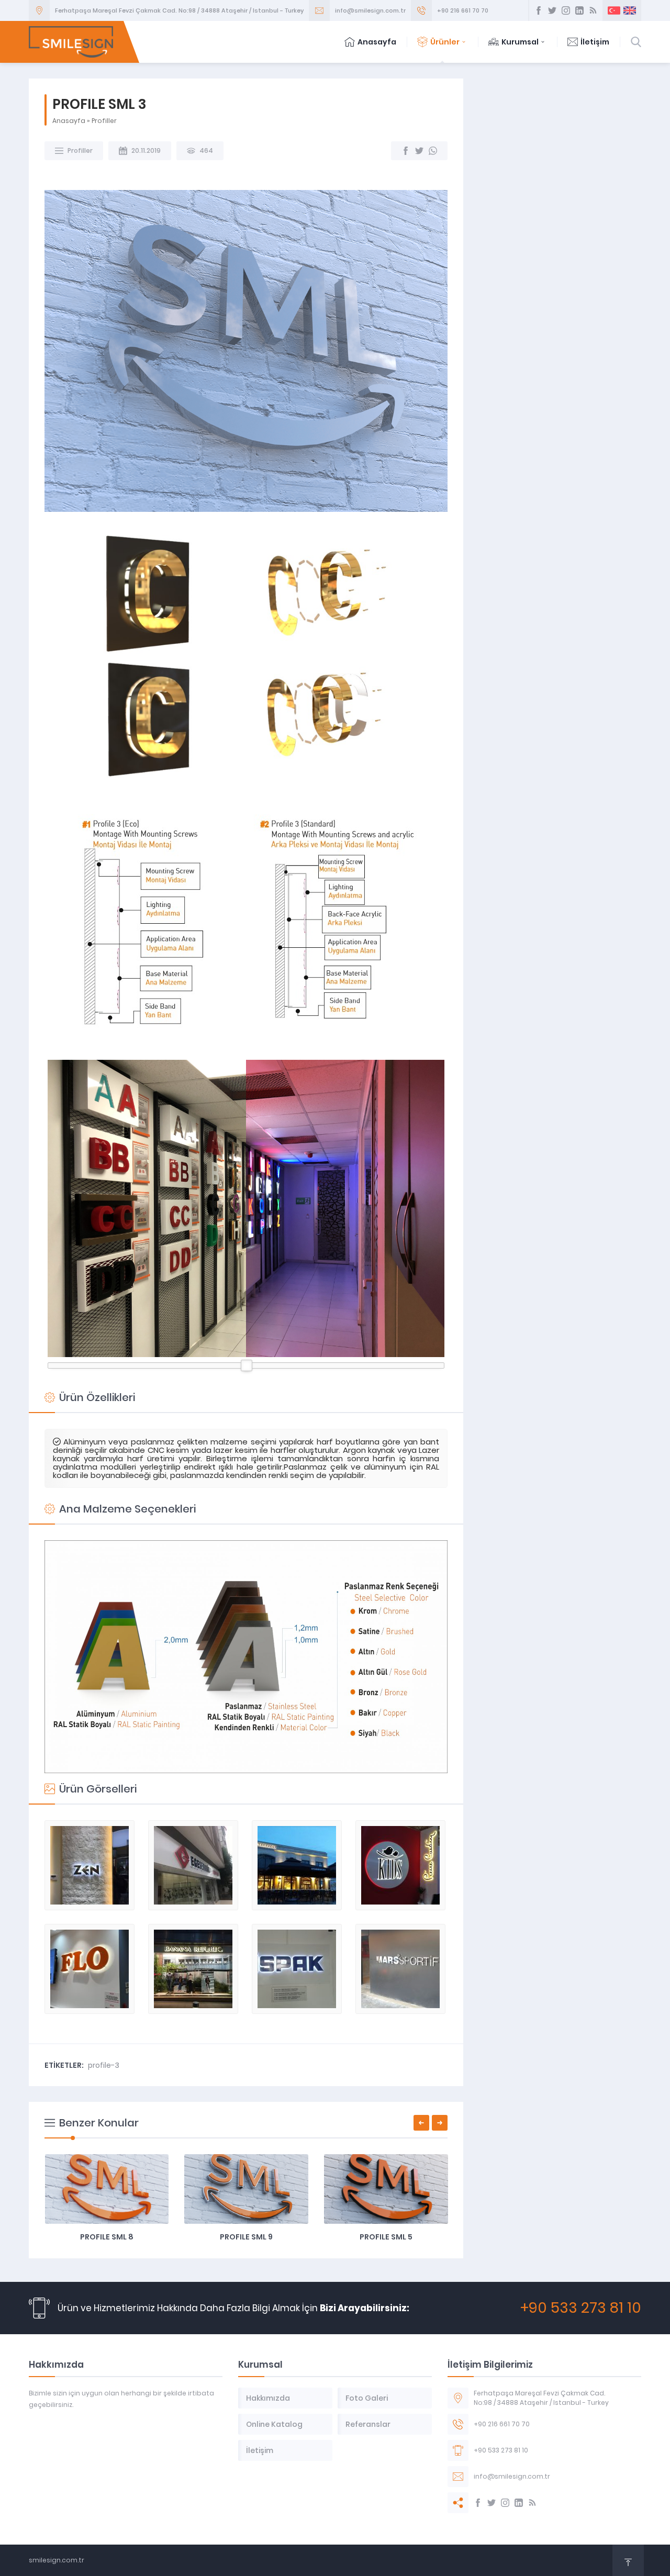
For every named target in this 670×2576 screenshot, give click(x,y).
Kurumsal (520, 42)
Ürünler (445, 42)
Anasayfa (377, 42)
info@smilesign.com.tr (370, 10)
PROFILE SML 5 (386, 2237)
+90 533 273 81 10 (581, 2308)
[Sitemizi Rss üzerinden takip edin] (593, 10)
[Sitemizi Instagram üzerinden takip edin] (566, 10)
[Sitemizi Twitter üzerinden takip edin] (552, 10)
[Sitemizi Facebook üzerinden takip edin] (539, 10)
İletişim (595, 42)
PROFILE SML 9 (246, 2237)
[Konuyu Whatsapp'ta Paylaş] (433, 151)
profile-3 (104, 2065)
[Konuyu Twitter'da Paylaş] (419, 151)
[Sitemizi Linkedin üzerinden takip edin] (579, 10)
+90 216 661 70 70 (463, 10)
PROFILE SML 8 (107, 2237)
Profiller (104, 121)
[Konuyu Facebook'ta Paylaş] (406, 151)
